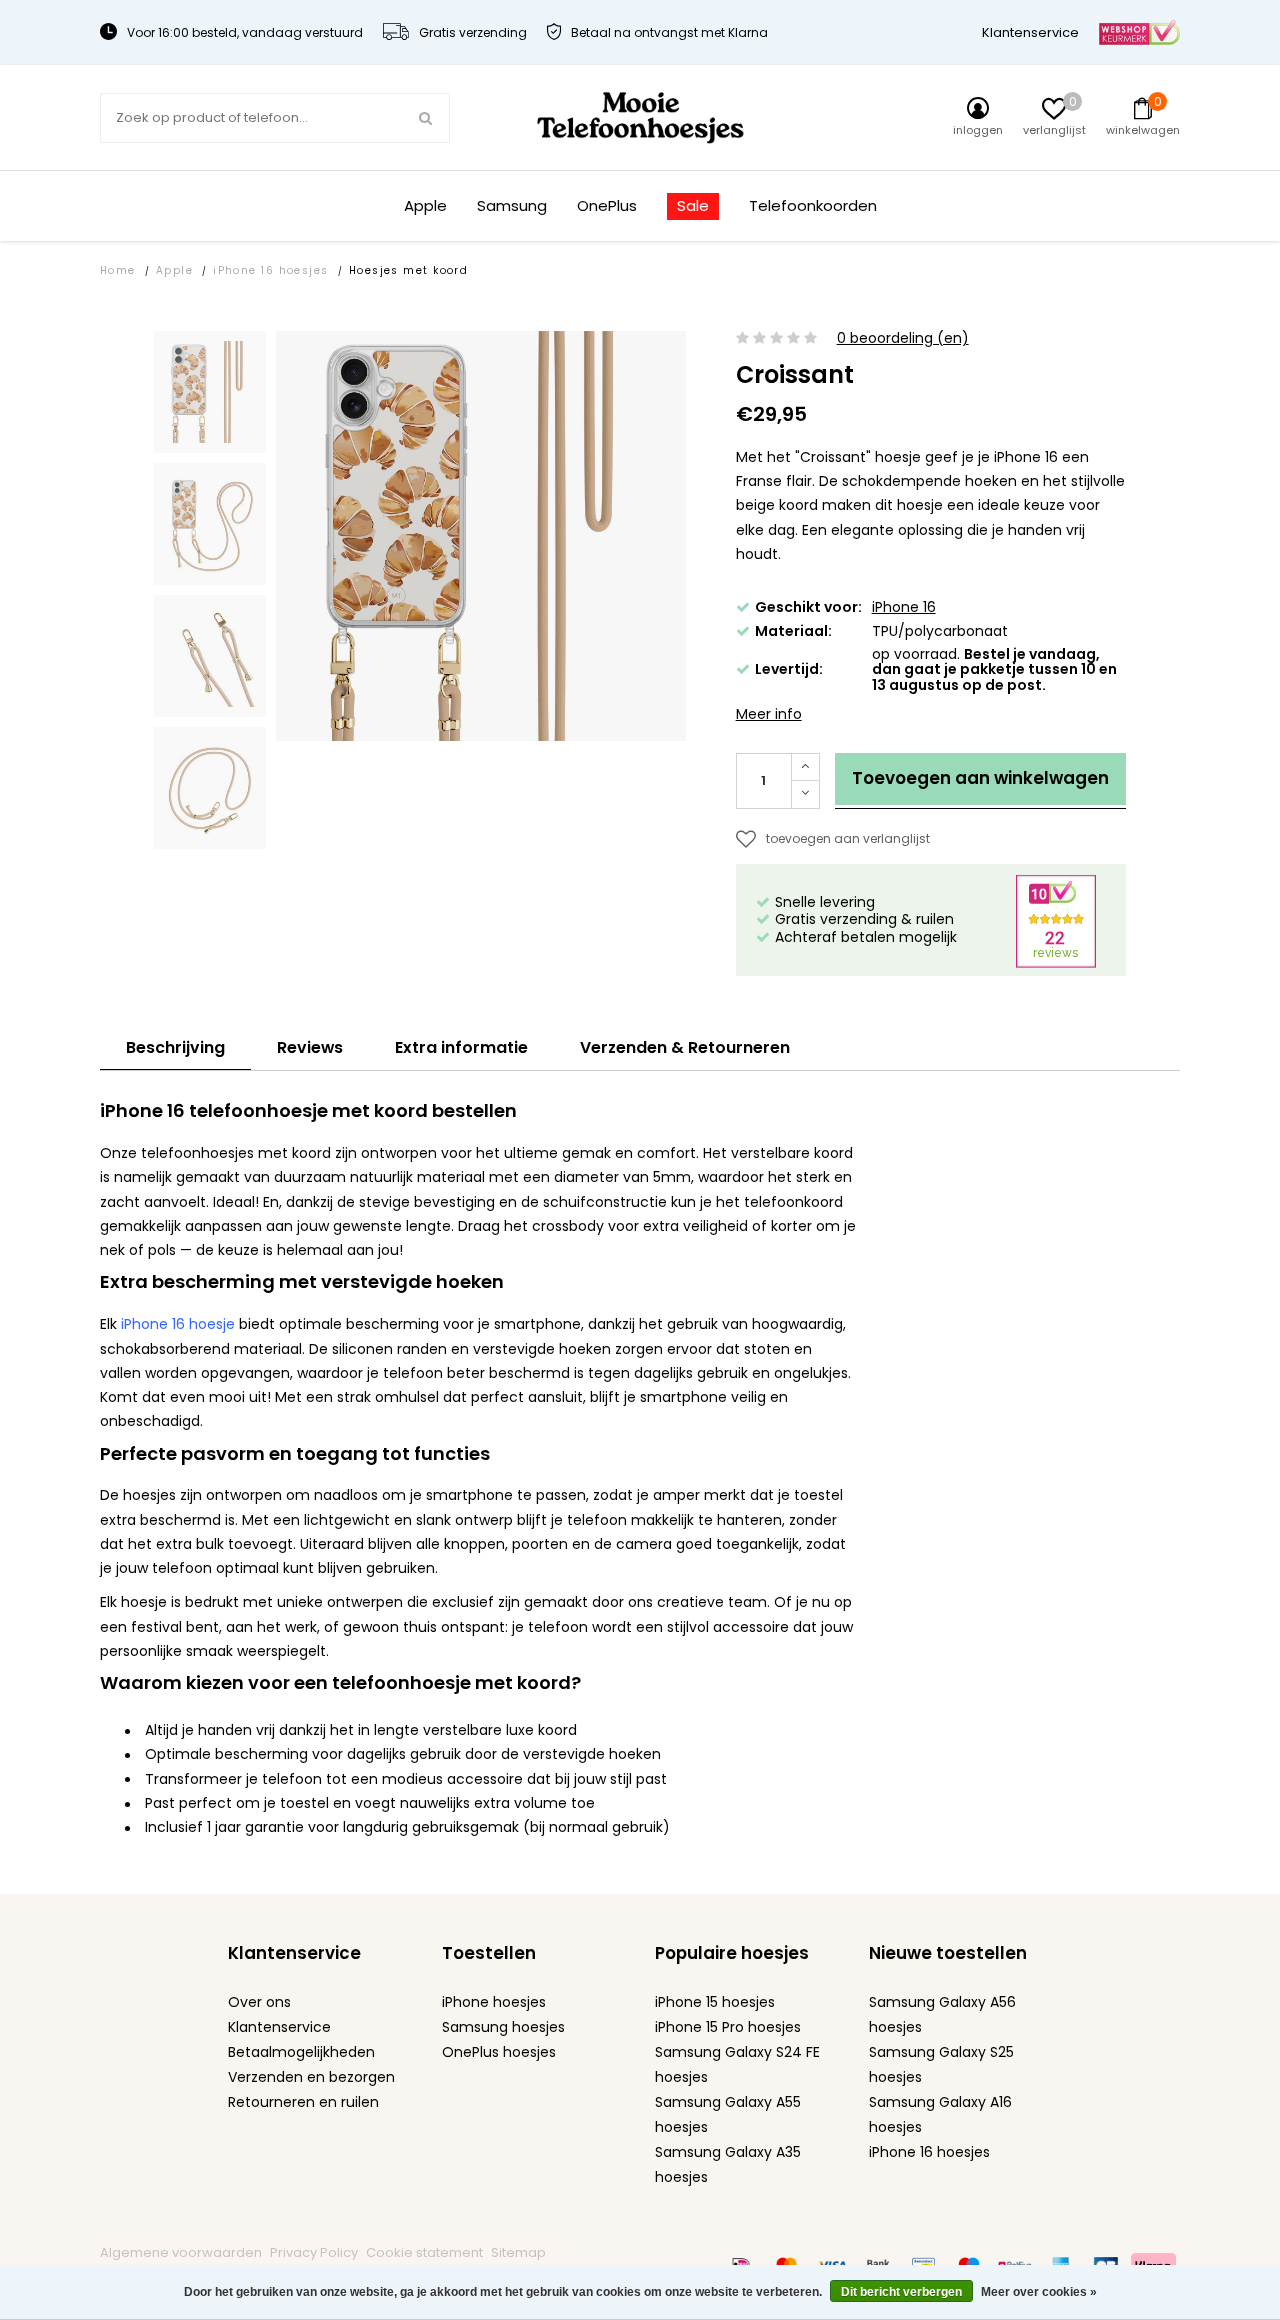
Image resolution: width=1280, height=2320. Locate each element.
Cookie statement (424, 2252)
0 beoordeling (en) (903, 338)
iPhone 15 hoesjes (715, 2002)
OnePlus (607, 206)
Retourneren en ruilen (303, 2102)
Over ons (259, 2002)
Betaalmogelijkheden (301, 2052)
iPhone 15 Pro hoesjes (728, 2027)
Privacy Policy (314, 2252)
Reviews (310, 1047)
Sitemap (518, 2252)
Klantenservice (1030, 32)
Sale (693, 205)
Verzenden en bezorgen (311, 2077)
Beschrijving (175, 1047)
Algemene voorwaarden (181, 2252)
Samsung (512, 206)
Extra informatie (461, 1047)
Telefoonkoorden (813, 206)
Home (118, 270)
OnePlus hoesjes (499, 2052)
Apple (425, 206)
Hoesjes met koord (409, 270)
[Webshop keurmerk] (1139, 31)
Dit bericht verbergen (901, 2292)
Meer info (769, 714)
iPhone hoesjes (494, 2002)
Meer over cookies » (1039, 2292)
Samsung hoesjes (503, 2027)
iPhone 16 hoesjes (271, 270)
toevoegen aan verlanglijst (848, 838)
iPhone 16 (904, 607)
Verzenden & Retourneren (685, 1047)
